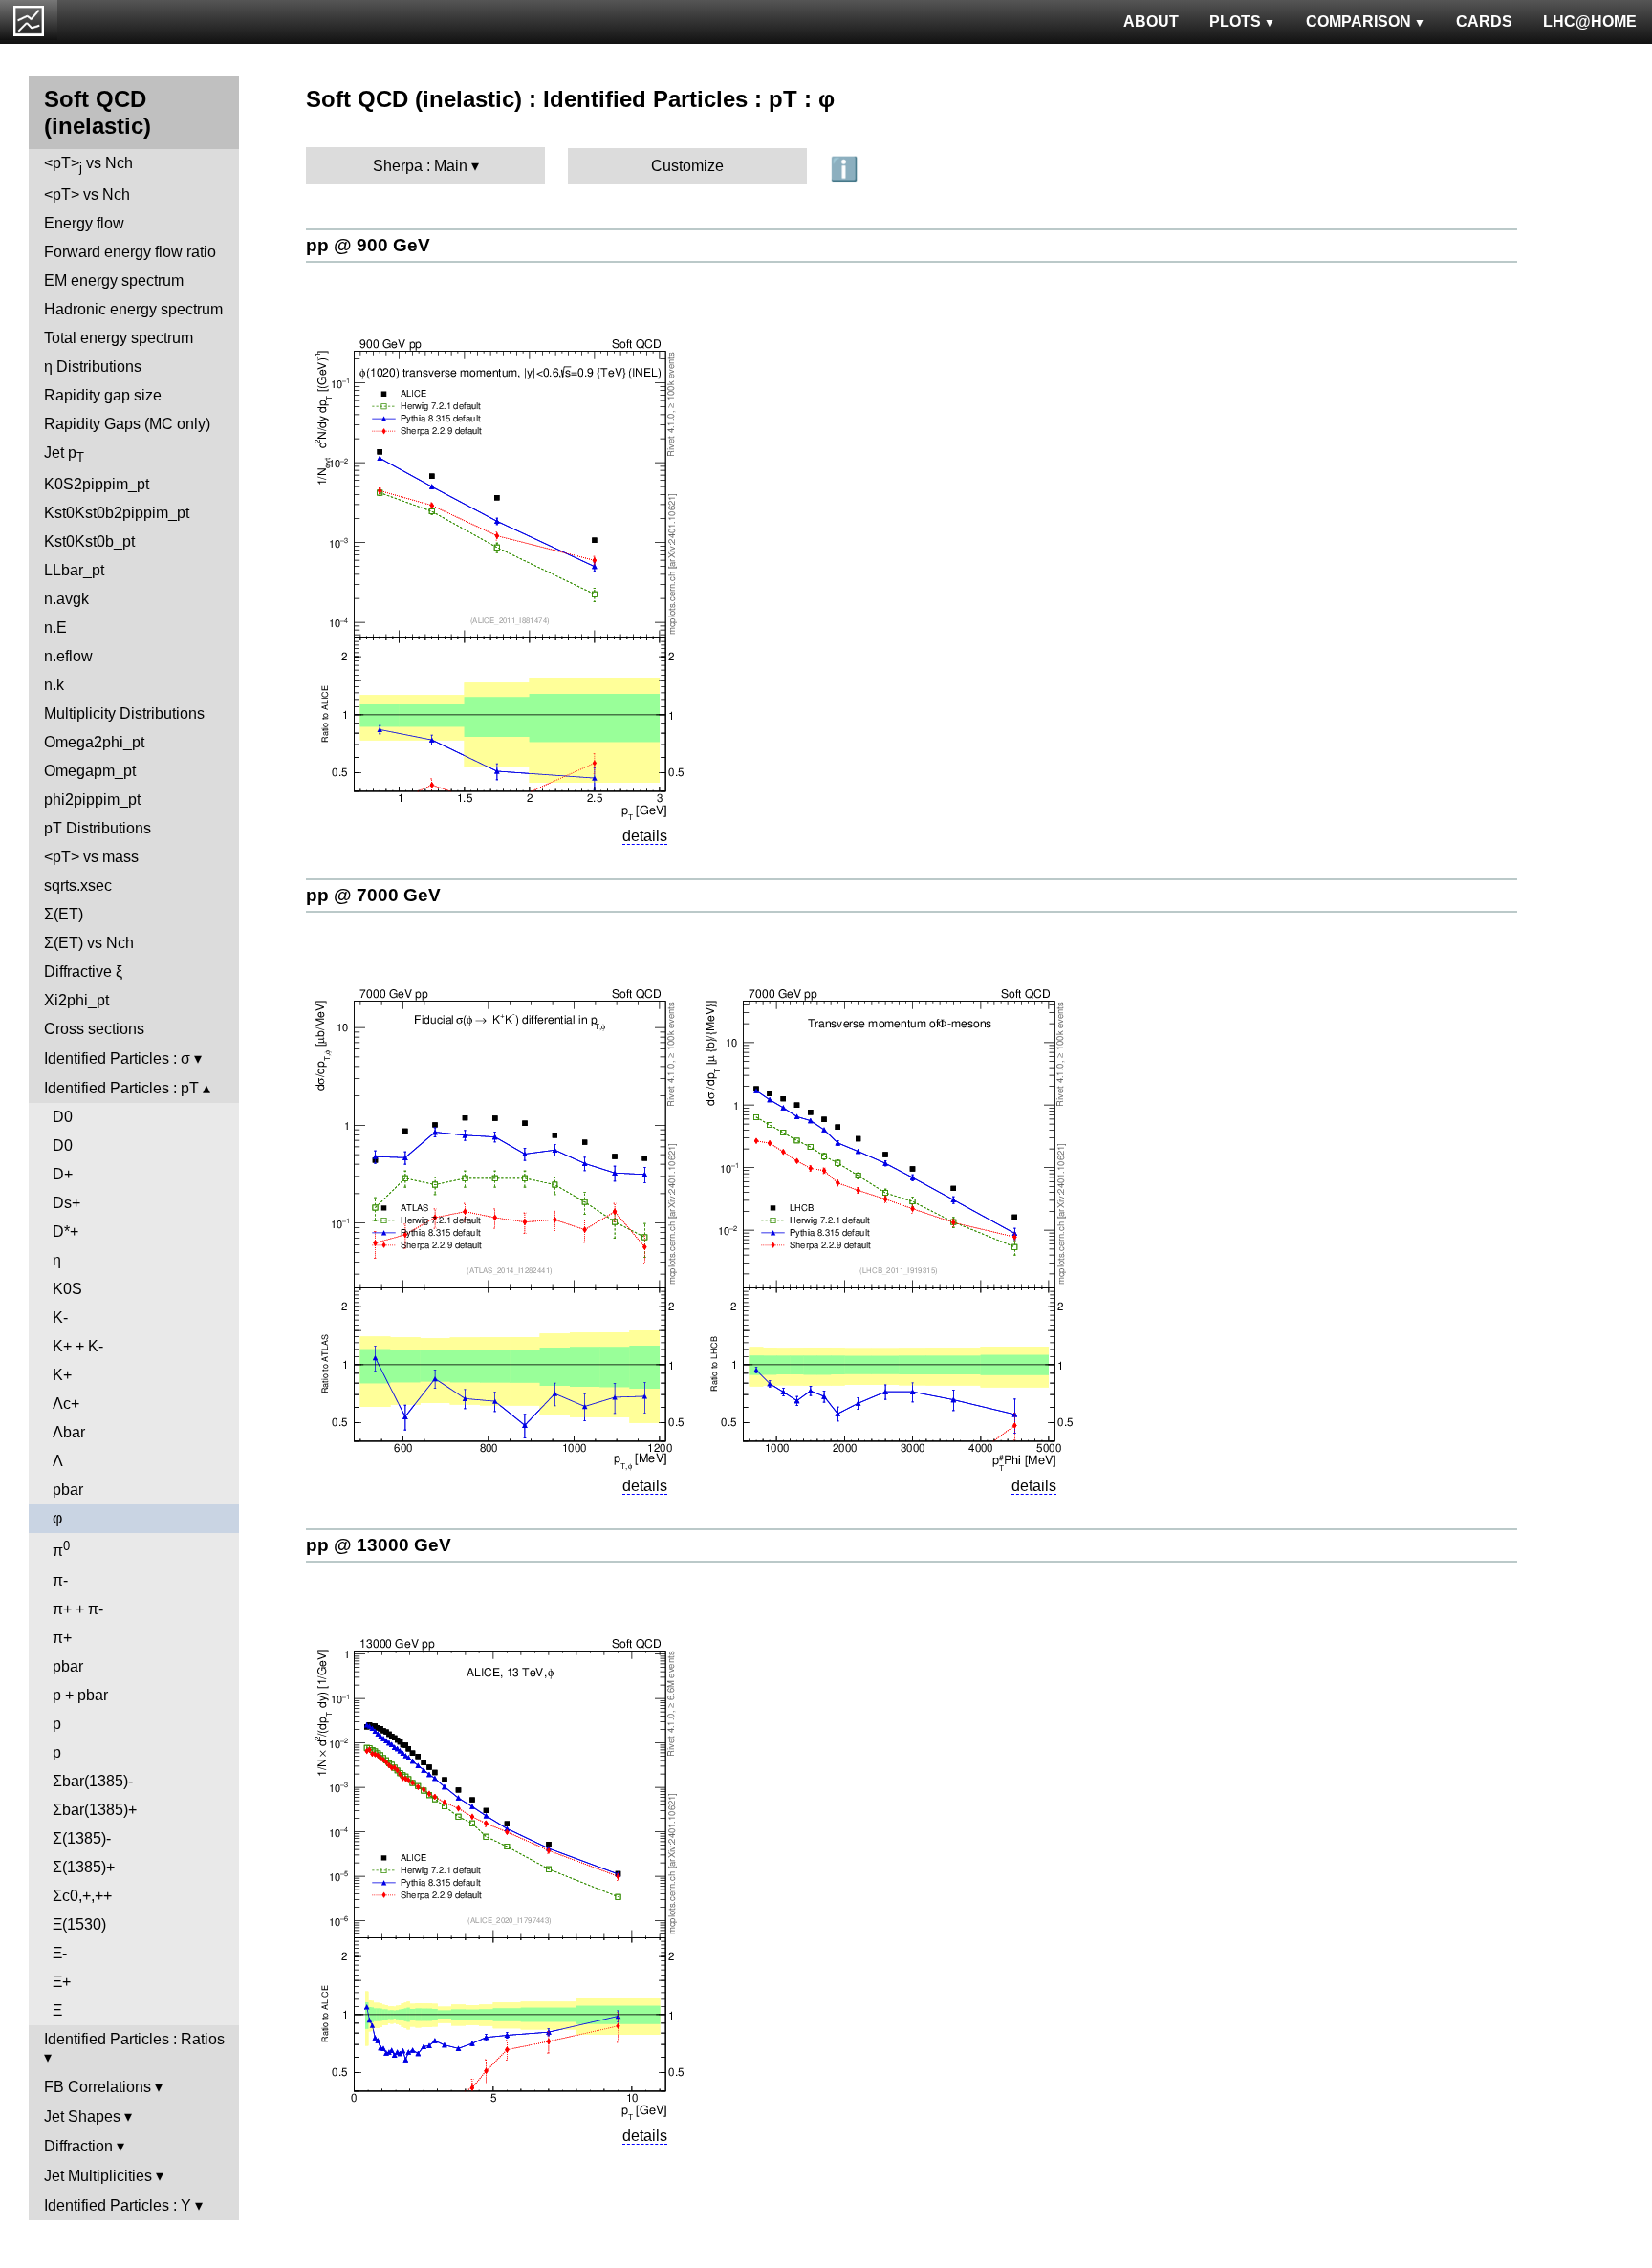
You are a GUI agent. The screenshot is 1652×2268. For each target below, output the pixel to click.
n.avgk (66, 599)
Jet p (64, 454)
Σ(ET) (64, 914)
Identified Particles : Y (118, 2205)
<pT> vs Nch (88, 165)
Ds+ (66, 1203)
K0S (67, 1289)
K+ (62, 1375)
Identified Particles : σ (117, 1058)
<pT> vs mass (91, 857)
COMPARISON (1359, 22)
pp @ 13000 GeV (379, 1545)
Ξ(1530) (79, 1924)
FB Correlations (98, 2087)
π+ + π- (78, 1609)
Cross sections (94, 1029)
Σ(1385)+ (84, 1867)
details (645, 836)
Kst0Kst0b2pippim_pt (117, 513)
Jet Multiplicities (98, 2176)
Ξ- (60, 1953)
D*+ (65, 1231)
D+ (63, 1174)
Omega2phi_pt (94, 742)
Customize (687, 166)
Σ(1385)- (82, 1838)
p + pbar (80, 1695)
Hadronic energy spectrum (133, 309)
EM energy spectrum (114, 281)
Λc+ (66, 1404)
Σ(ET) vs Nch (89, 943)
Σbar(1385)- (93, 1781)
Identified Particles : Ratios (134, 2039)
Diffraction (78, 2146)
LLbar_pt (74, 570)
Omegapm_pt (90, 771)
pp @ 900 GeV (368, 245)
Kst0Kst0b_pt (89, 541)
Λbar (69, 1432)
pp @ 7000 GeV (373, 895)
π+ (62, 1638)
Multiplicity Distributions (124, 713)
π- (60, 1580)
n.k (54, 685)
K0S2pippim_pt (97, 484)
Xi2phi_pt (76, 1000)
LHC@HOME (1590, 22)
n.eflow (68, 656)
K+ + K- (78, 1346)
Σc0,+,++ (82, 1896)
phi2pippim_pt (92, 799)
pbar (68, 1490)
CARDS (1484, 22)
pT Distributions (98, 828)
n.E (55, 627)
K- (60, 1318)
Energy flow (84, 223)
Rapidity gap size (103, 395)
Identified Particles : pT (121, 1088)
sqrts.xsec (78, 886)
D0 (63, 1117)
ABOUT (1151, 22)
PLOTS (1235, 22)
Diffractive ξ (83, 972)
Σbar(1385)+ (95, 1810)
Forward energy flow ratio (130, 252)
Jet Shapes (82, 2117)
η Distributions (93, 367)
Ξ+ (62, 1982)
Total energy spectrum (119, 338)
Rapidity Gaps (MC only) (127, 424)
